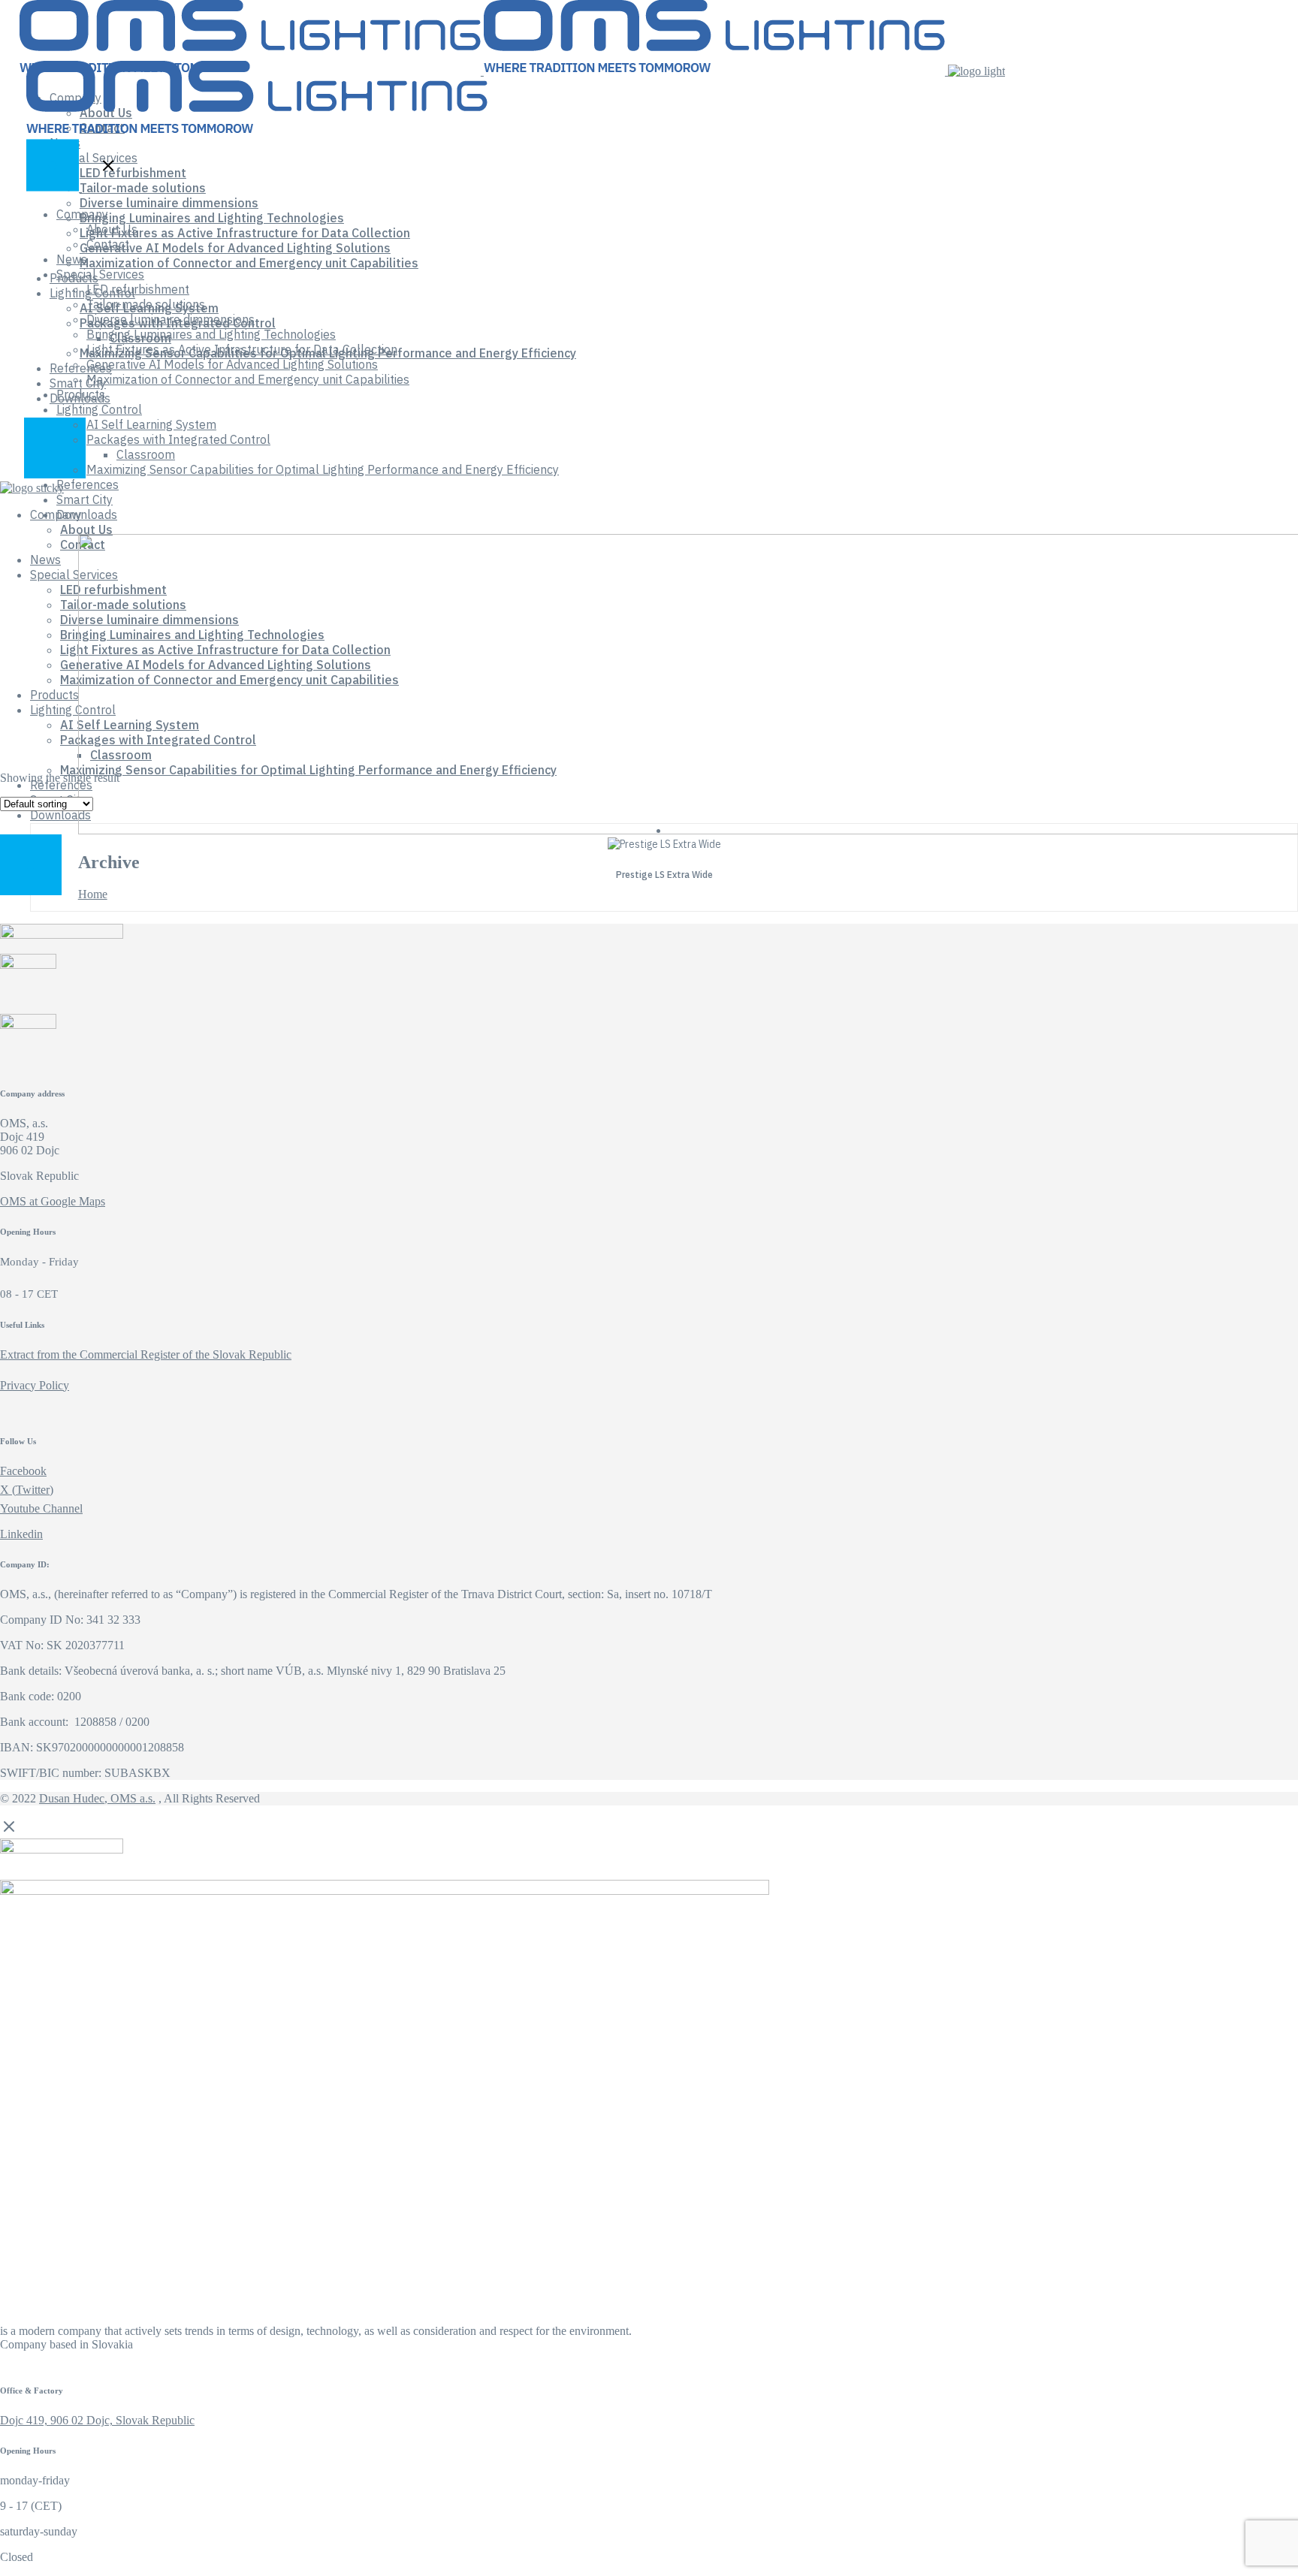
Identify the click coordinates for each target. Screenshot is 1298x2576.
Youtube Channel (41, 1508)
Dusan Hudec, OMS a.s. (97, 1798)
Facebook (23, 1471)
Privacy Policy (35, 1385)
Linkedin (21, 1534)
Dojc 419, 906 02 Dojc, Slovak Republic (97, 2420)
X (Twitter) (27, 1490)
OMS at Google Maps (53, 1201)
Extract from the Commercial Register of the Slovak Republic (146, 1354)
